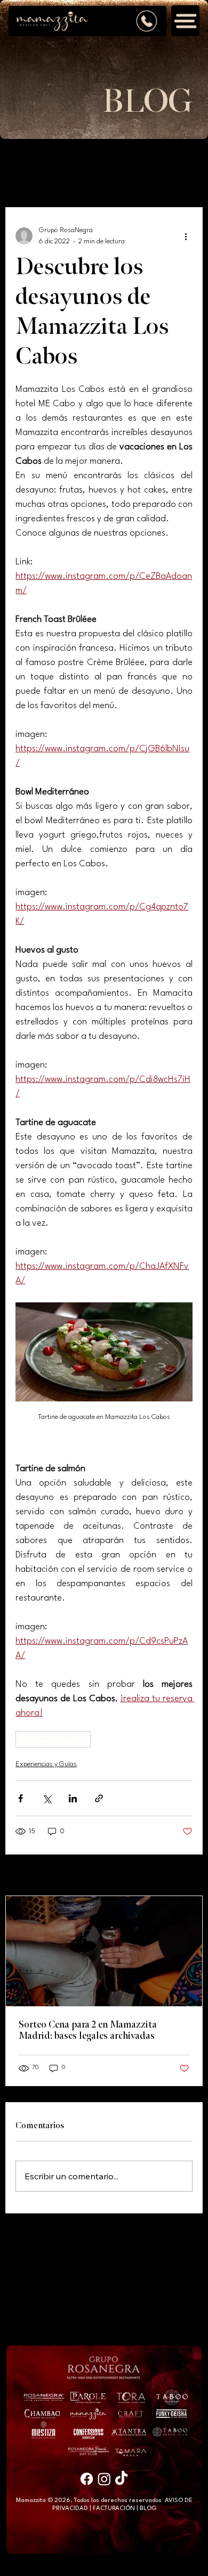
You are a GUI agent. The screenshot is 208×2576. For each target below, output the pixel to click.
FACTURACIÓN (114, 2508)
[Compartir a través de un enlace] (99, 1798)
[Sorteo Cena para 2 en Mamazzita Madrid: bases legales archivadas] (104, 1951)
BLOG (148, 2508)
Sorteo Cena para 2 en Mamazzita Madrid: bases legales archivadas (88, 2030)
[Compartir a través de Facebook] (21, 1798)
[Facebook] (87, 2479)
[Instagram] (104, 2479)
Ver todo (181, 1876)
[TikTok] (121, 2479)
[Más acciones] (186, 236)
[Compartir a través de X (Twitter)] (47, 1798)
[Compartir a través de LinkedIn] (73, 1798)
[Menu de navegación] (186, 21)
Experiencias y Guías (53, 1739)
